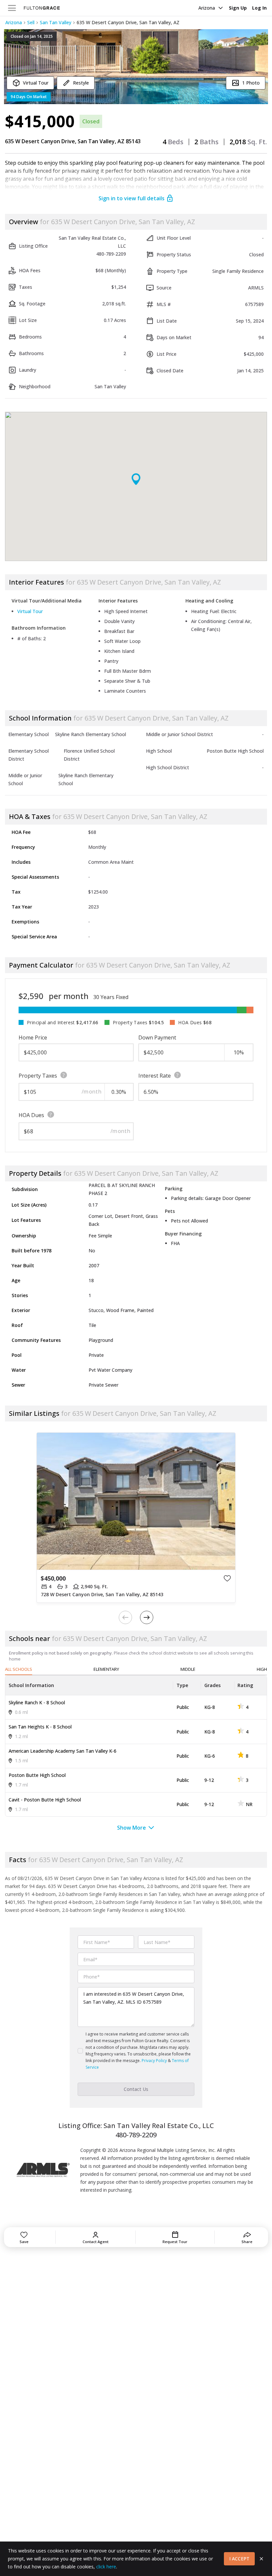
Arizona (207, 8)
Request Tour (175, 2242)
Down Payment (157, 1037)
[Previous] (125, 1617)
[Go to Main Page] (42, 8)
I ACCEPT (239, 2559)
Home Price (33, 1037)
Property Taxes (38, 1076)
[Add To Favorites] (227, 1578)
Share (247, 2242)
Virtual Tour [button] (30, 611)
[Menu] (12, 8)
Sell (31, 22)
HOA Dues (31, 1115)
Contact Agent (96, 2242)
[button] (136, 67)
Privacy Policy (154, 2061)
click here (106, 2567)
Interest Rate (155, 1076)
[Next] (147, 1617)
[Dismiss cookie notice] (261, 2559)
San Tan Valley (56, 22)
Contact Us (136, 2089)
